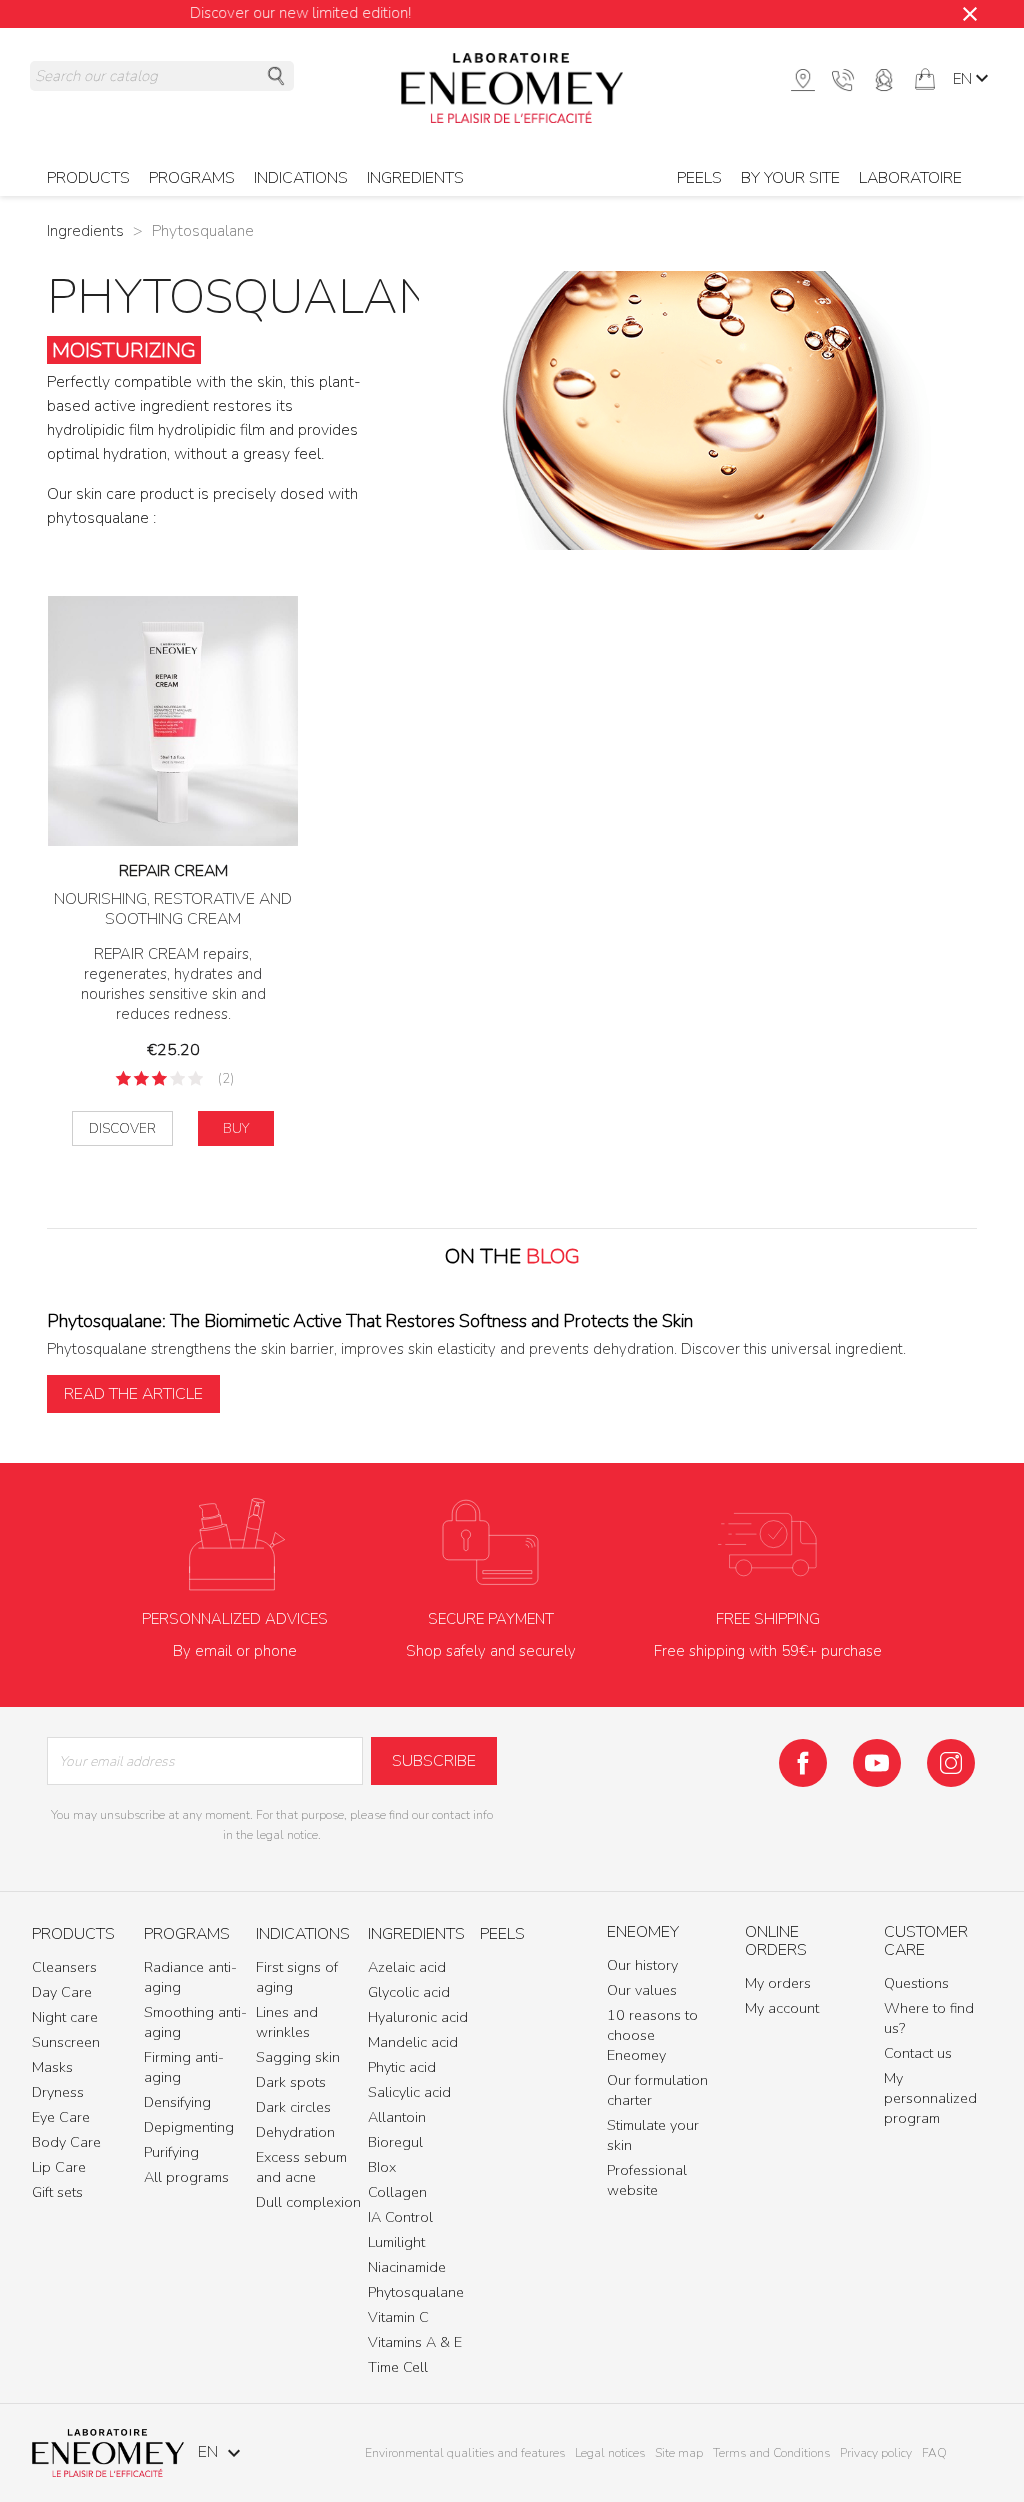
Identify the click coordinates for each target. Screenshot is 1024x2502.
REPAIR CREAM (173, 871)
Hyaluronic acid (418, 2017)
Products (73, 1935)
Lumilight (396, 2242)
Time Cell (398, 2367)
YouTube (877, 1763)
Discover (122, 1128)
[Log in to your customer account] (884, 78)
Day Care (62, 1992)
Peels (699, 178)
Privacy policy (876, 2453)
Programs (187, 1935)
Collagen (397, 2192)
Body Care (66, 2142)
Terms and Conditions (771, 2453)
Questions (916, 1983)
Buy (236, 1128)
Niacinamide (407, 2267)
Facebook (803, 1763)
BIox (382, 2167)
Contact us (918, 2053)
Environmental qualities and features (465, 2453)
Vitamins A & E (415, 2342)
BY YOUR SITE (790, 178)
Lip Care (59, 2167)
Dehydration (295, 2132)
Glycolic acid (409, 1992)
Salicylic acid (409, 2092)
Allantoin (397, 2117)
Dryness (58, 2092)
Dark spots (291, 2082)
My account (782, 2008)
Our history (642, 1965)
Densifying (177, 2102)
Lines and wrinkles (287, 2022)
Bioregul (395, 2142)
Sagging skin (298, 2057)
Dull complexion (308, 2202)
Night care (65, 2017)
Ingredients (415, 178)
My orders (778, 1983)
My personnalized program (930, 2098)
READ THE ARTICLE (133, 1394)
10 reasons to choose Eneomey (652, 2035)
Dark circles (293, 2107)
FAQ (934, 2453)
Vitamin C (398, 2317)
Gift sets (57, 2192)
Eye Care (61, 2117)
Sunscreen (66, 2042)
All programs (186, 2177)
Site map (679, 2453)
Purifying (171, 2152)
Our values (642, 1990)
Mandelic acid (413, 2042)
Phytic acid (402, 2067)
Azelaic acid (407, 1967)
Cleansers (64, 1967)
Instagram (951, 1763)
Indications (303, 1935)
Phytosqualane (416, 2292)
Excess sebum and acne (301, 2167)
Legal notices (610, 2453)
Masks (52, 2067)
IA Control (400, 2217)
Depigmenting (189, 2127)
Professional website (647, 2180)
